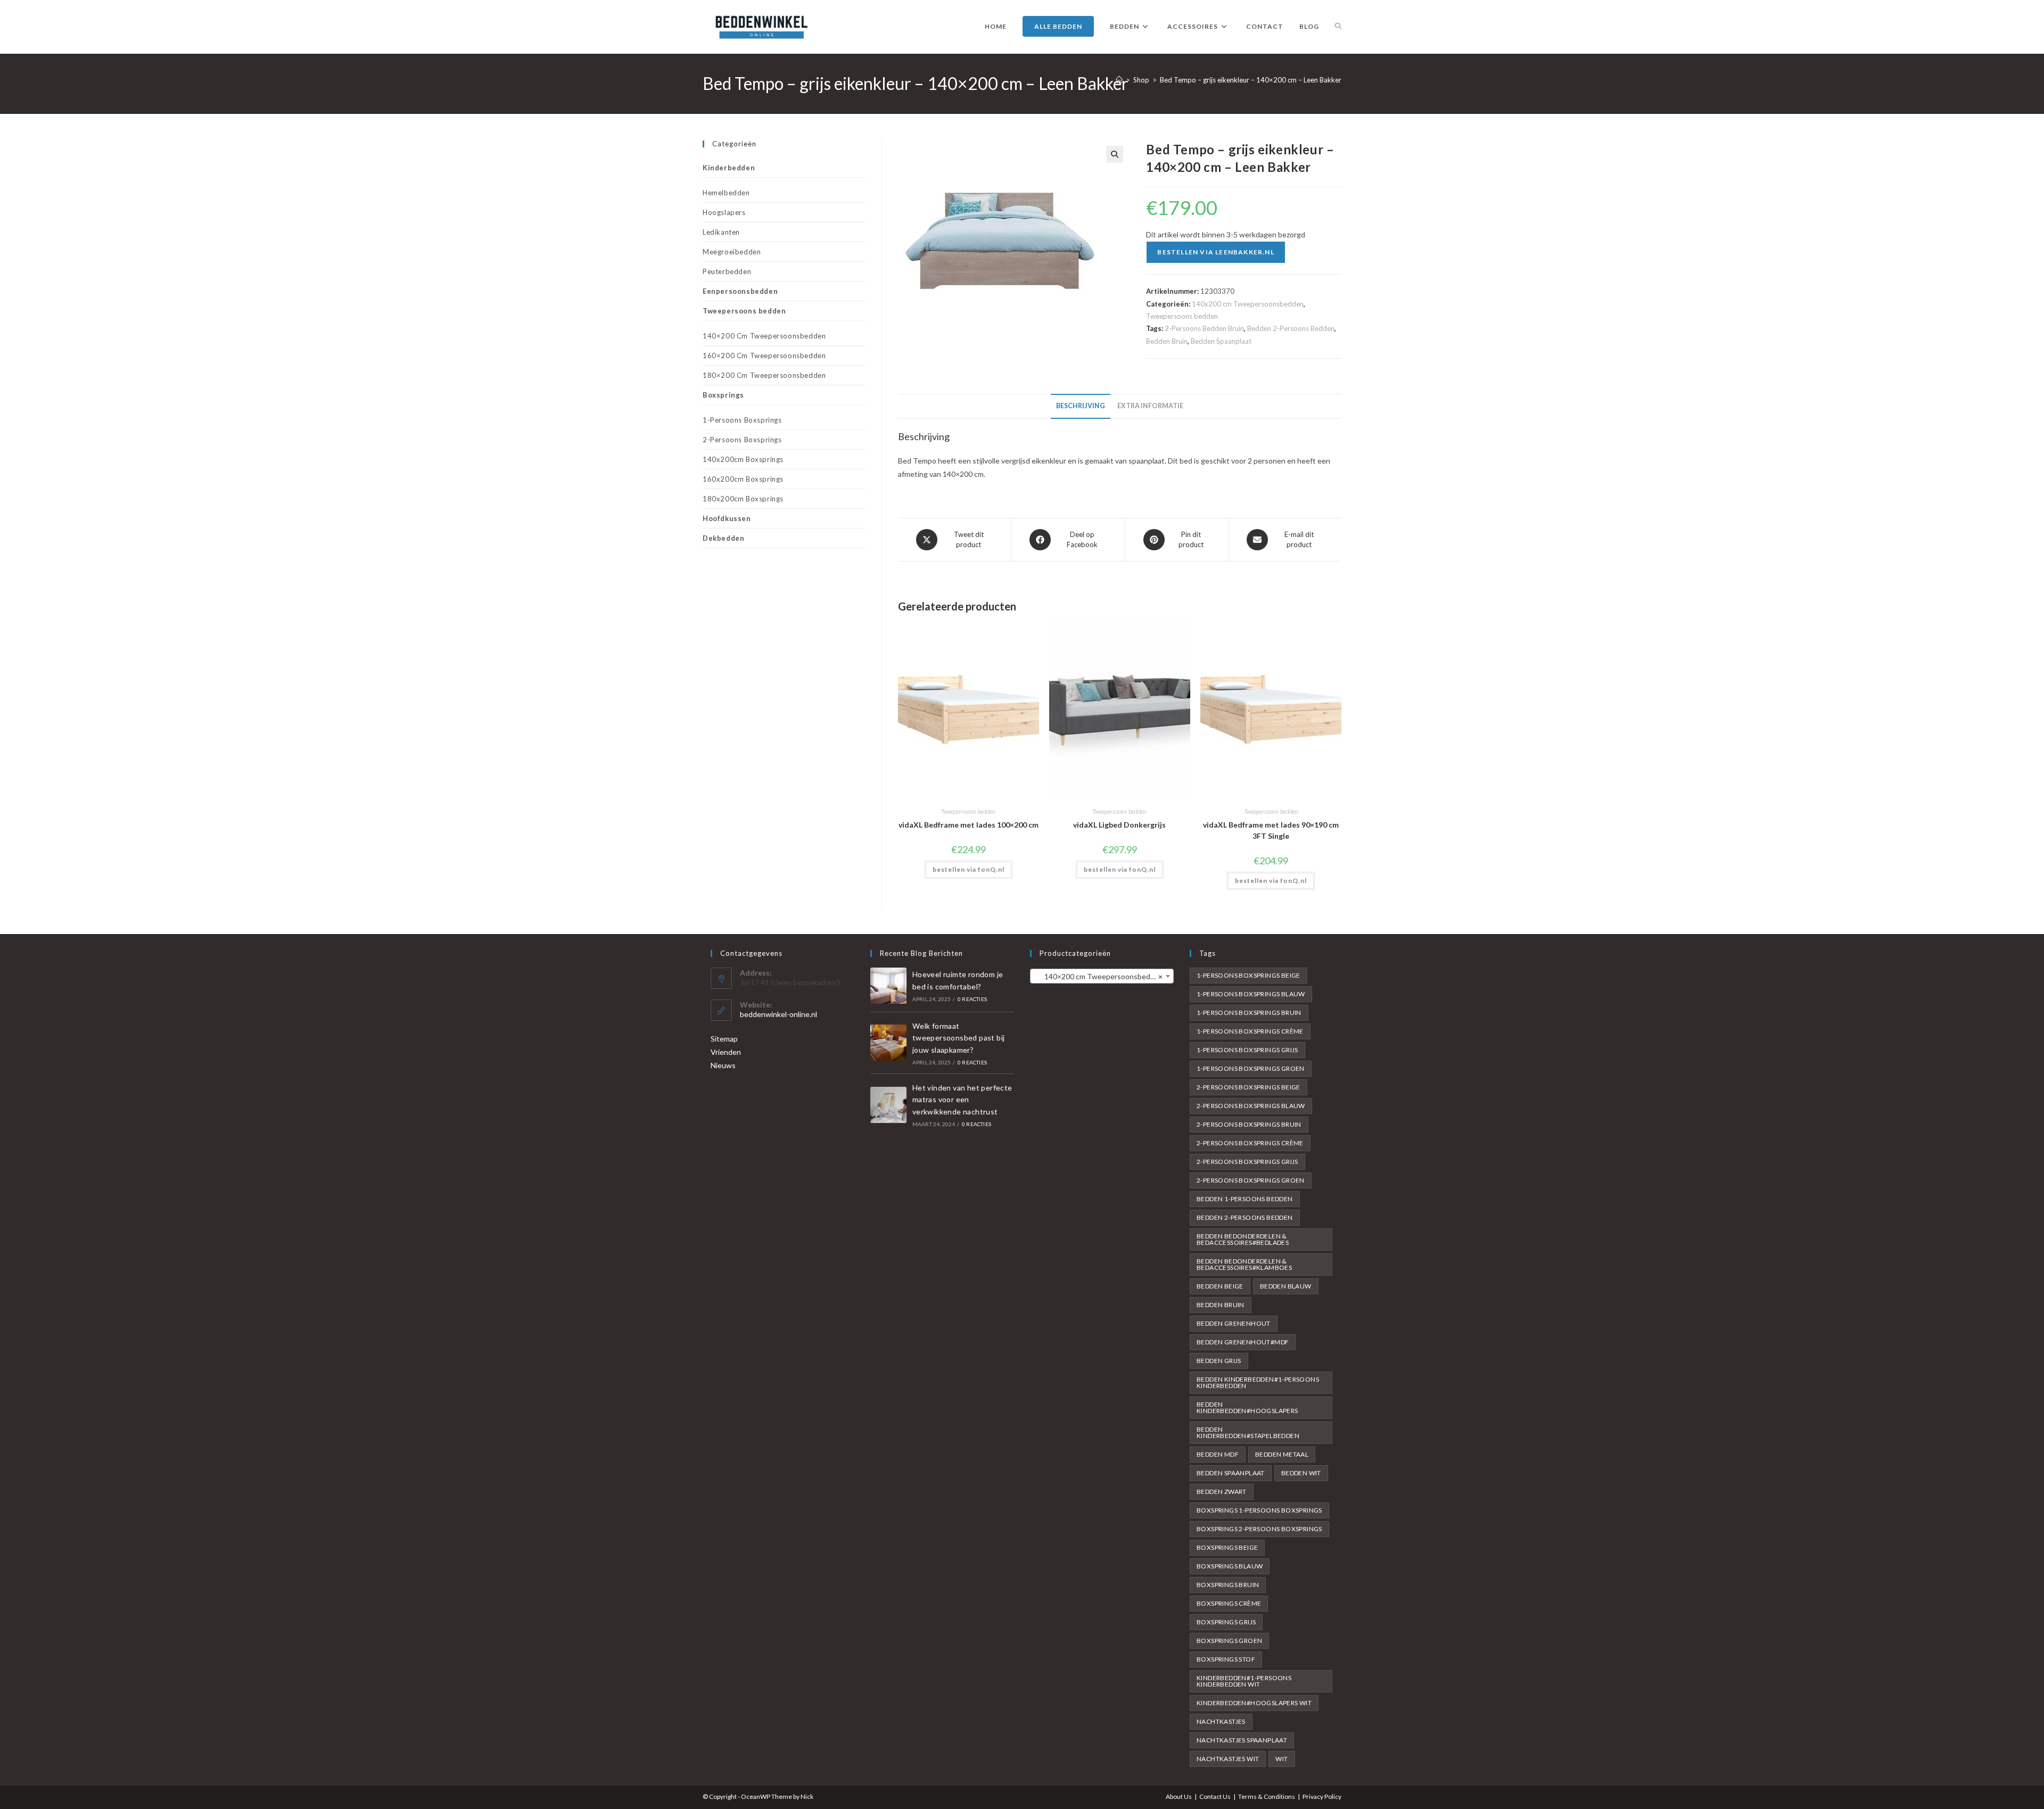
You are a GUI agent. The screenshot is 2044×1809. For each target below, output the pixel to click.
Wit (1281, 1759)
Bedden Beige (1220, 1286)
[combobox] (1102, 976)
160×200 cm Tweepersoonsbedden (764, 356)
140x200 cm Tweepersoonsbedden (1248, 304)
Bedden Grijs (1219, 1361)
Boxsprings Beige (1227, 1547)
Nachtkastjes (1221, 1721)
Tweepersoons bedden (1182, 316)
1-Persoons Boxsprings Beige (1248, 975)
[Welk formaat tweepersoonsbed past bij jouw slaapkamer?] (888, 1043)
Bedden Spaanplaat (1221, 341)
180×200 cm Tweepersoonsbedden (764, 375)
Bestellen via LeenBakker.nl (1215, 252)
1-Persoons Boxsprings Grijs (1247, 1050)
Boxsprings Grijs (1226, 1622)
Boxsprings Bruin (1228, 1585)
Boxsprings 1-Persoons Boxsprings (1259, 1510)
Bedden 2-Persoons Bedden (1291, 328)
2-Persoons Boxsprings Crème (1250, 1143)
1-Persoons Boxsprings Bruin (1249, 1013)
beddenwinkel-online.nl (778, 1014)
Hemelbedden (726, 193)
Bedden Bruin (1167, 341)
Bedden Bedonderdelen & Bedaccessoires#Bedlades (1243, 1239)
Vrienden (726, 1052)
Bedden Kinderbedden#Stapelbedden (1248, 1432)
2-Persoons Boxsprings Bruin (1249, 1124)
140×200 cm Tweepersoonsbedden (764, 336)
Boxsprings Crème (1229, 1603)
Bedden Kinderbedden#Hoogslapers (1247, 1407)
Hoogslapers (724, 212)
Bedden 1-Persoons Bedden (1245, 1199)
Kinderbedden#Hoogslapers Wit (1254, 1703)
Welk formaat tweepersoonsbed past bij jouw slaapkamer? (959, 1038)
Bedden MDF (1218, 1454)
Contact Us (1215, 1796)
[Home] (1119, 80)
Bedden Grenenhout (1234, 1323)
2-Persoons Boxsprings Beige (1248, 1087)
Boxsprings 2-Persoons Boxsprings (1259, 1529)
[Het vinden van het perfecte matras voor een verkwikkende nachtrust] (888, 1105)
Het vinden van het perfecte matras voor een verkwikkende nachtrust (962, 1100)
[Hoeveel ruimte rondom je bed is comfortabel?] (888, 986)
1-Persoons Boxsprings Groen (1251, 1068)
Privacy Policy (1322, 1796)
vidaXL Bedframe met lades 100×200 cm (969, 825)
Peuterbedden (727, 271)
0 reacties (972, 999)
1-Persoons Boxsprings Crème (1250, 1031)
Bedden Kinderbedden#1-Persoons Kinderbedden (1258, 1382)
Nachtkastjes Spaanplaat (1242, 1740)
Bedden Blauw (1286, 1286)
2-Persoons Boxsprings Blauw (1251, 1106)
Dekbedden (723, 538)
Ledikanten (721, 232)
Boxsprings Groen (1229, 1641)
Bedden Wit (1301, 1473)
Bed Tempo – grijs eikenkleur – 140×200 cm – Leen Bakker (1251, 80)
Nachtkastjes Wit (1228, 1759)
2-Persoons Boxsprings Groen (1251, 1180)
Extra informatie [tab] (1150, 406)
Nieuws (723, 1065)
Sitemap (724, 1039)
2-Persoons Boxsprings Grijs (1247, 1162)
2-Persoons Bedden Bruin (1204, 328)
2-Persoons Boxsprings (742, 440)
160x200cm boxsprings (743, 479)
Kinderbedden (729, 168)
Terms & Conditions (1267, 1796)
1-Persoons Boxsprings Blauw (1251, 994)
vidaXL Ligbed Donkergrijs (1119, 825)
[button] (1115, 154)
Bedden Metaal (1282, 1454)
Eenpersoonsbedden (740, 291)
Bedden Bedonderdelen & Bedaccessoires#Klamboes (1244, 1264)
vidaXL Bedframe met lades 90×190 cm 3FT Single (1271, 830)
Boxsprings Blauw (1230, 1566)
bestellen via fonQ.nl (969, 869)
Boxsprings (723, 395)
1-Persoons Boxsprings (742, 420)
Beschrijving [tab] (1081, 406)
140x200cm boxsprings (743, 459)
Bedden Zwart (1222, 1492)
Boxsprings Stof (1226, 1659)
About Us (1179, 1796)
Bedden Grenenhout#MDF (1243, 1342)
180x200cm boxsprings (743, 499)
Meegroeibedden (732, 252)
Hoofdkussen (727, 518)
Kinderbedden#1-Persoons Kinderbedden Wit (1244, 1681)
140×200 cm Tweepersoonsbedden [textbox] (1099, 976)
